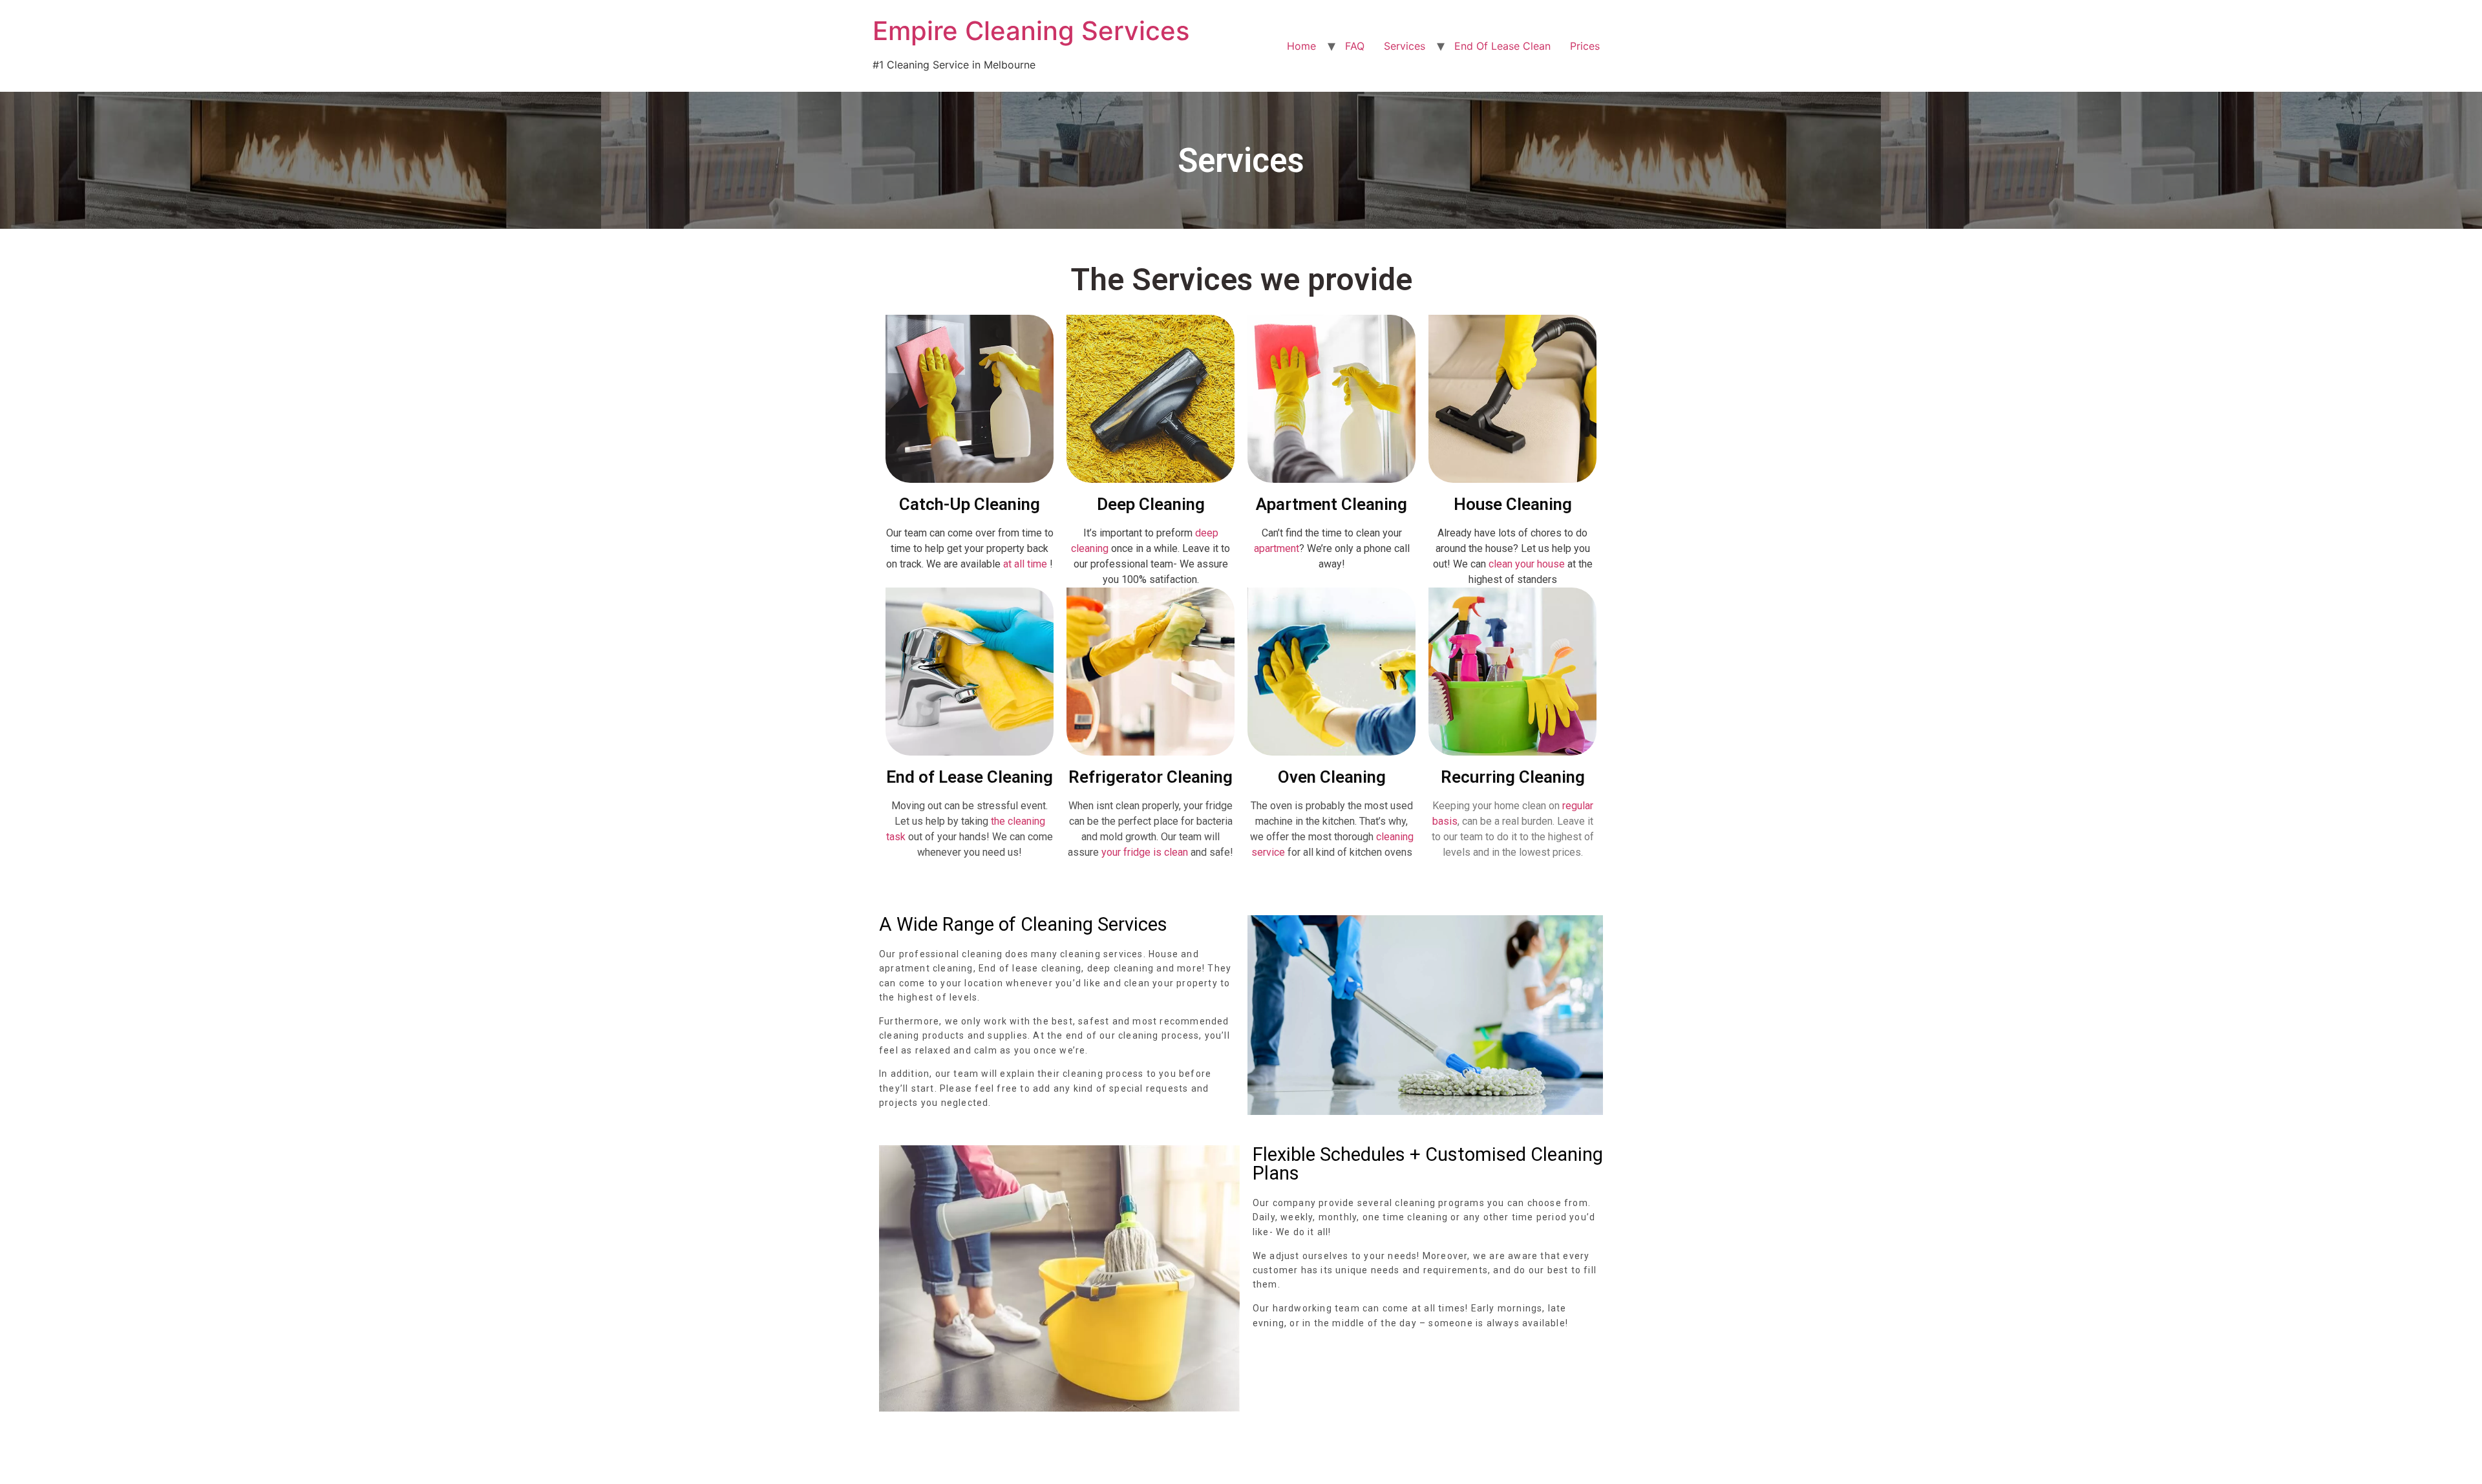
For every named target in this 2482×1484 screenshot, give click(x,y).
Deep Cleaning (1151, 504)
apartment (1277, 548)
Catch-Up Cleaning (970, 504)
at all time (1025, 564)
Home (1301, 46)
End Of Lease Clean (1502, 46)
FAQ (1355, 46)
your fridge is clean (1145, 852)
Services (1405, 46)
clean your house (1527, 564)
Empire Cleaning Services (1031, 31)
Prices (1585, 46)
